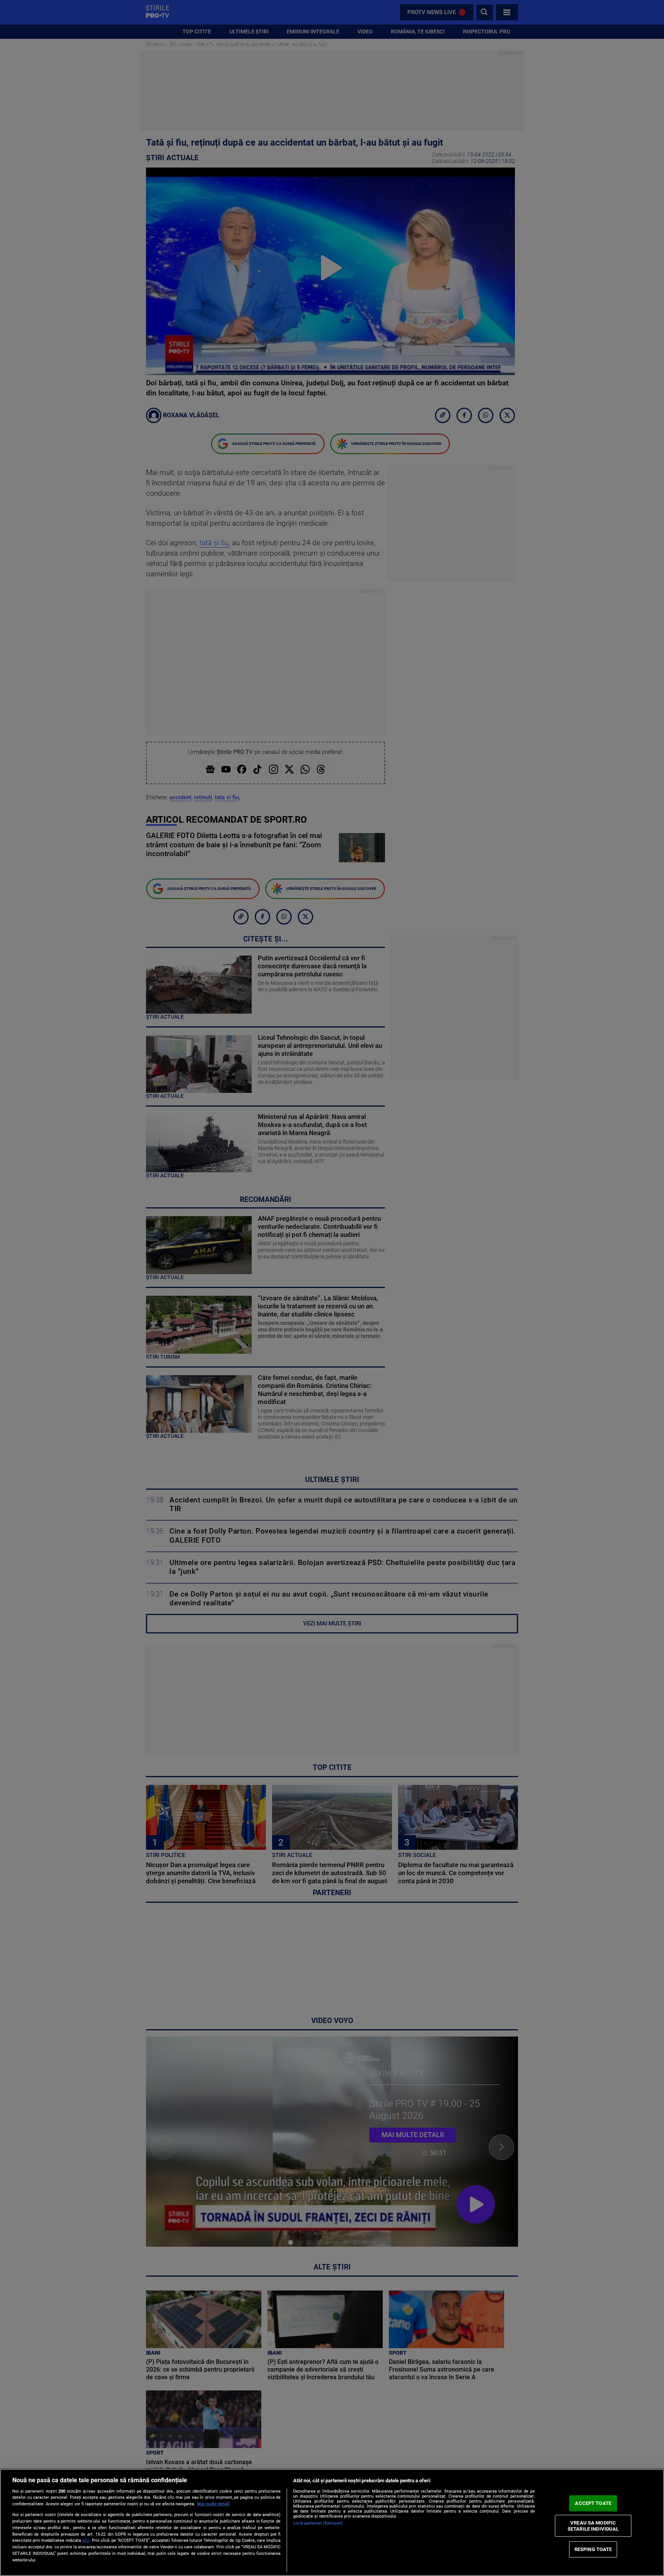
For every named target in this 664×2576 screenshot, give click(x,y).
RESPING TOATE (593, 2549)
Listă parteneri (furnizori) (318, 2523)
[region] (332, 2522)
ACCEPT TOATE (593, 2503)
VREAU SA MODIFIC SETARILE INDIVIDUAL (593, 2526)
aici (86, 2540)
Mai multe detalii (213, 2504)
